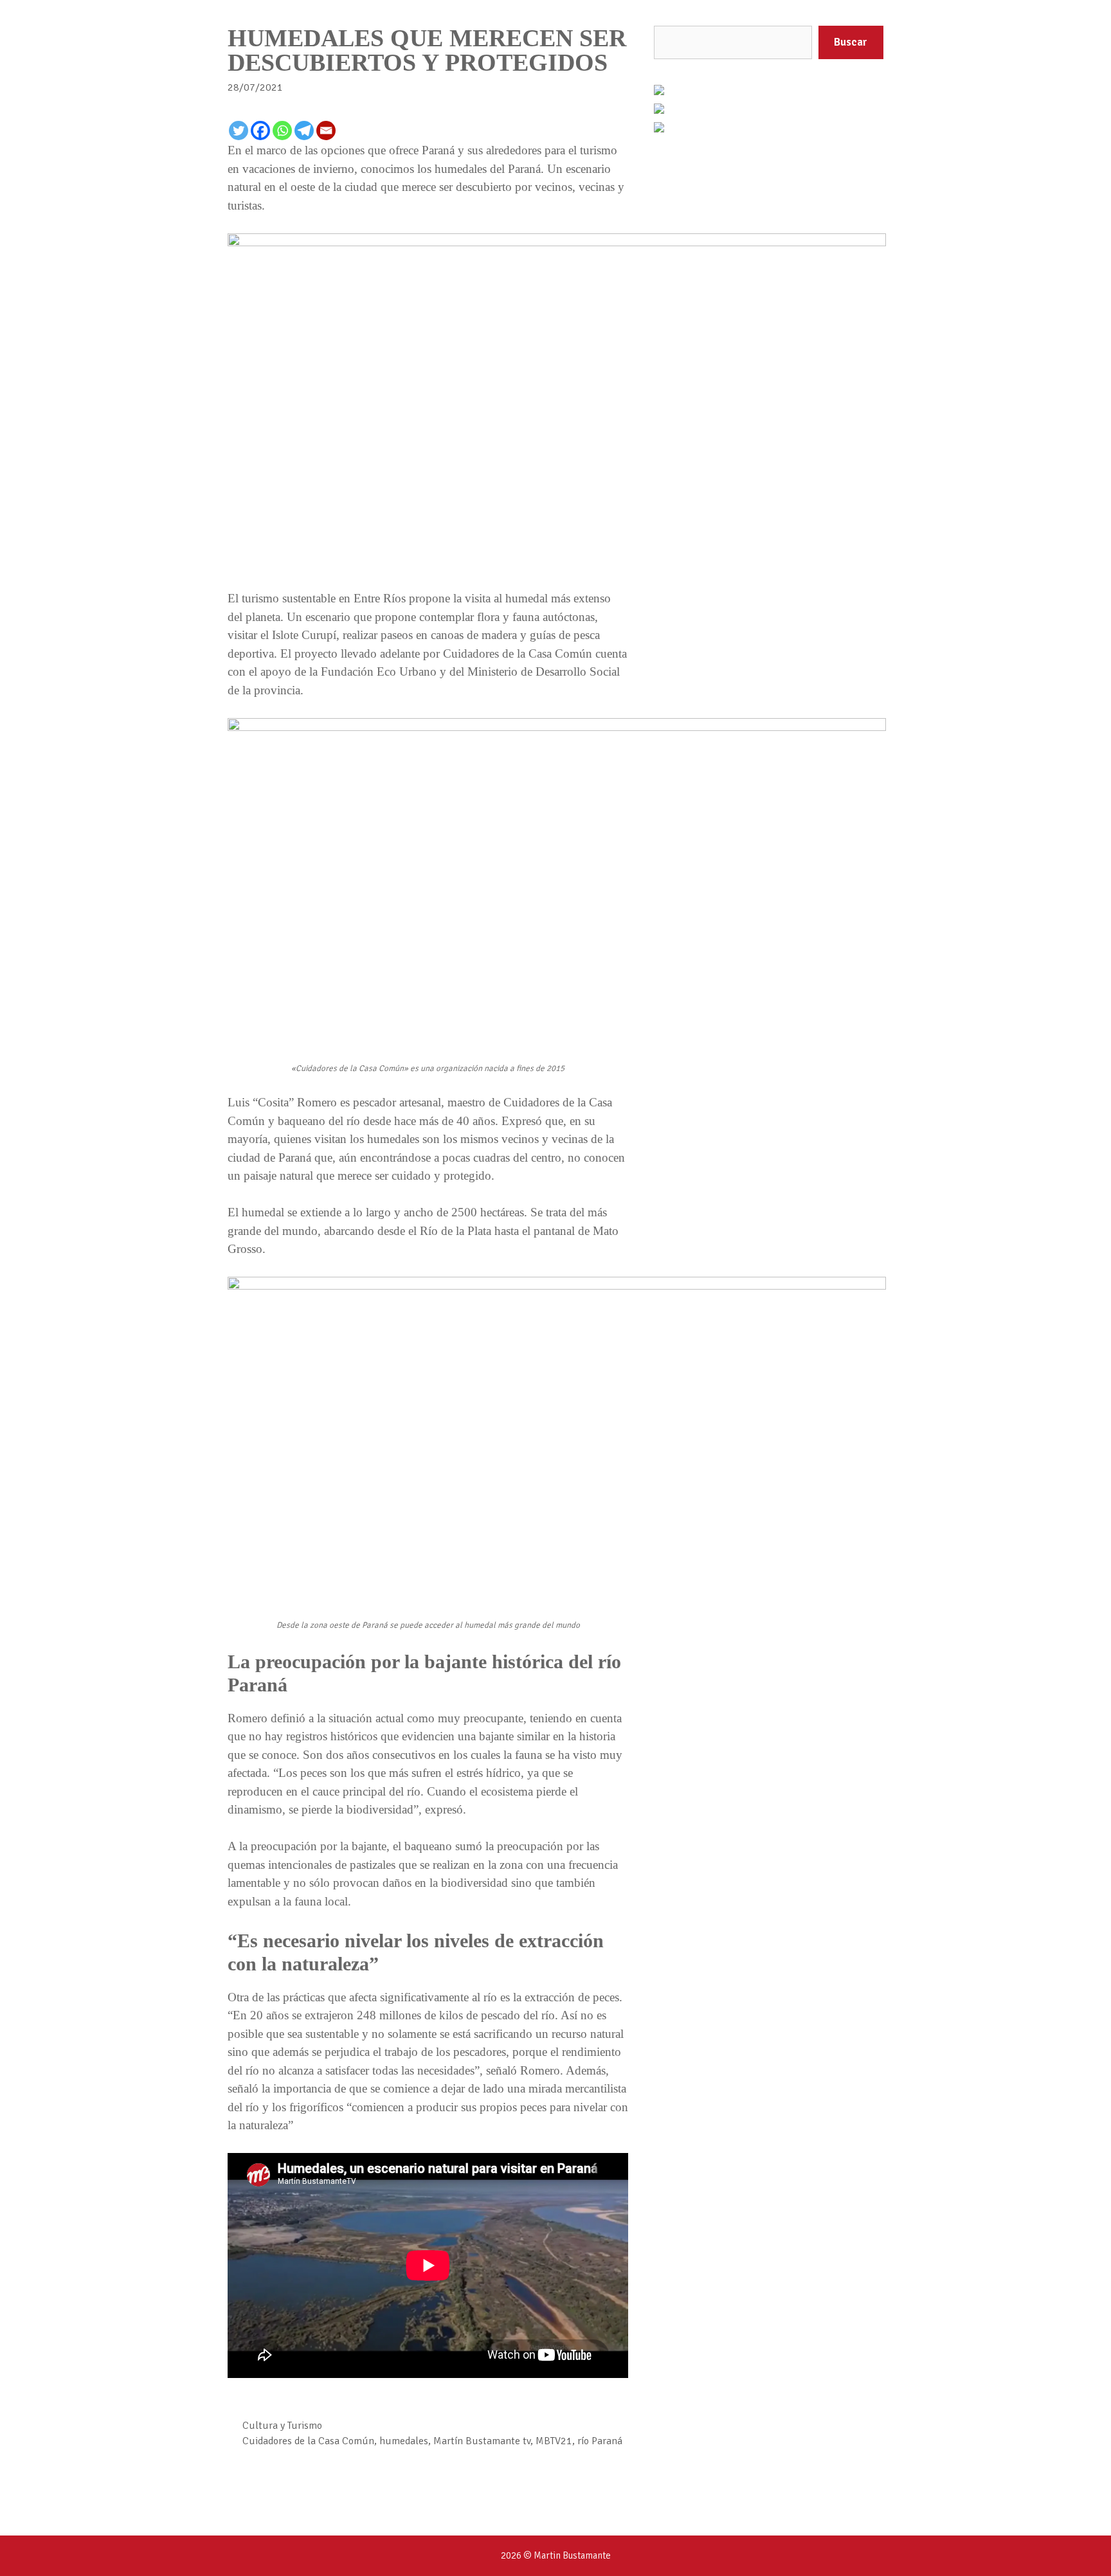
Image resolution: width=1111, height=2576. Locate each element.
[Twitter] (239, 131)
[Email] (326, 131)
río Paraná (600, 2441)
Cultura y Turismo (282, 2426)
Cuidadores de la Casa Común (308, 2441)
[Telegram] (304, 131)
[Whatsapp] (282, 131)
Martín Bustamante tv (482, 2441)
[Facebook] (260, 131)
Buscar (851, 42)
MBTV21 (554, 2441)
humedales (404, 2441)
